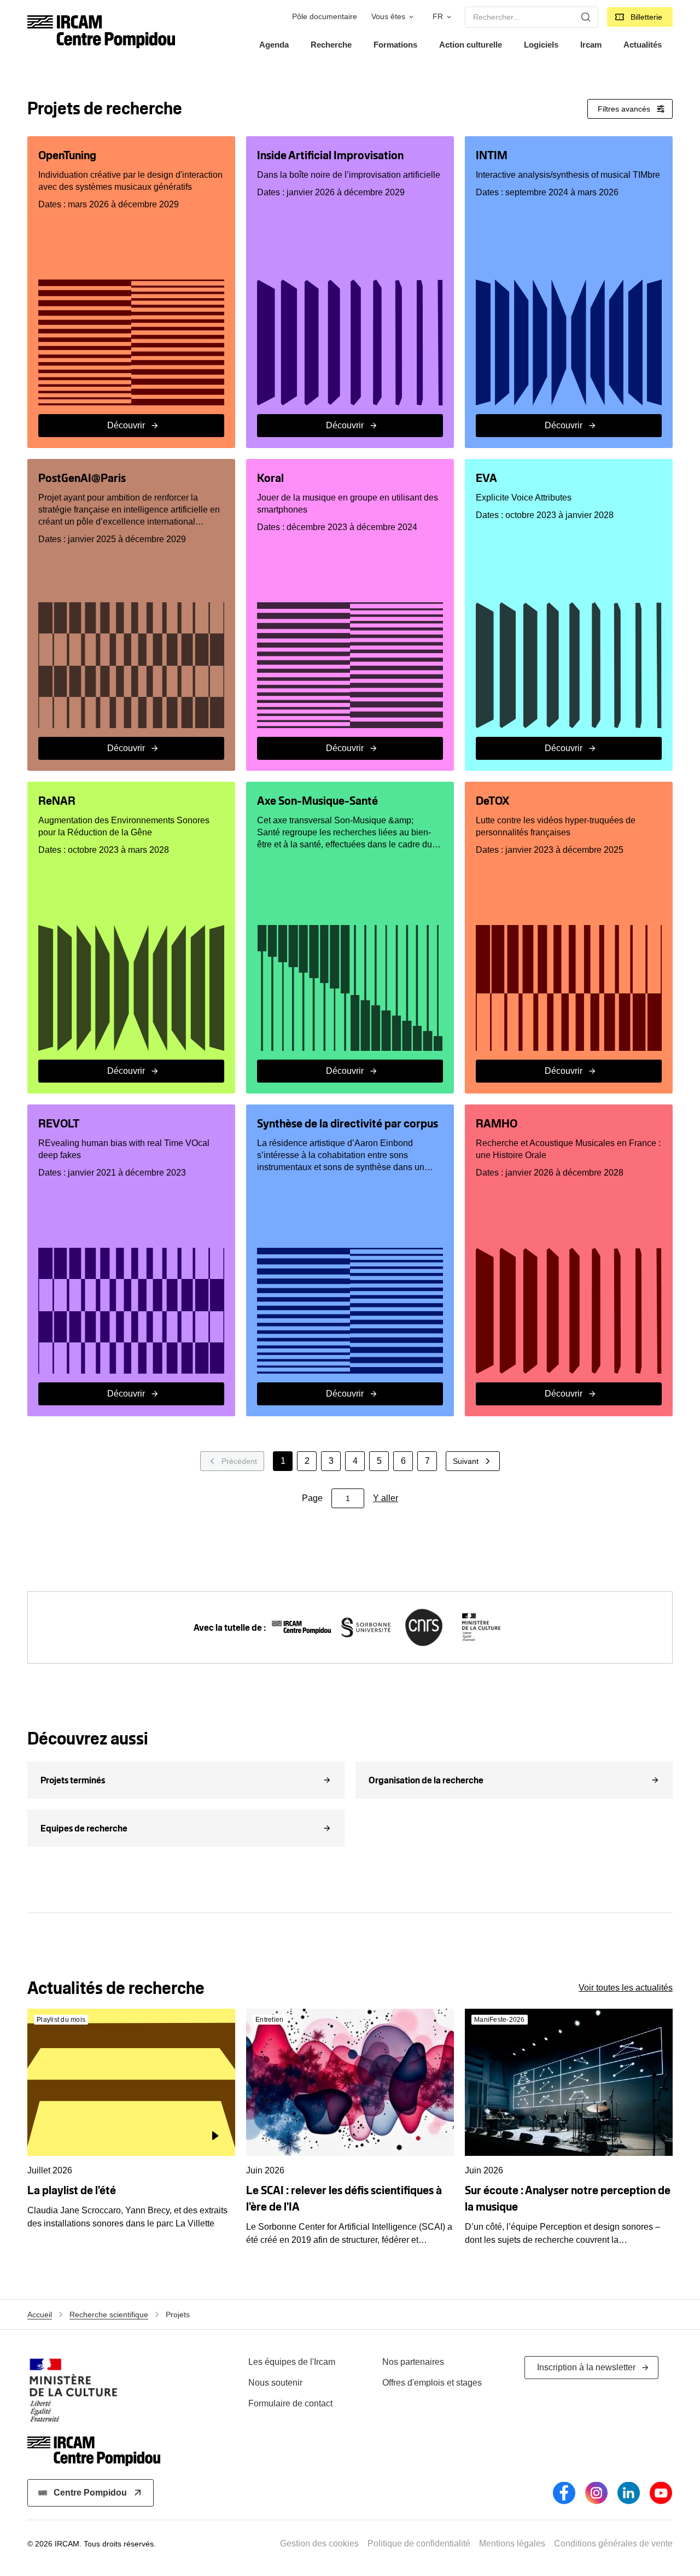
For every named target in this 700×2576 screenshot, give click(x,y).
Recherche (331, 45)
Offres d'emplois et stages (432, 2383)
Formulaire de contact (290, 2403)
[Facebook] (564, 2493)
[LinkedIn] (629, 2493)
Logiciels (541, 45)
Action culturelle (471, 45)
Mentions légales (512, 2543)
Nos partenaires (413, 2362)
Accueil (40, 2315)
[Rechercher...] (586, 17)
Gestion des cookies (319, 2543)
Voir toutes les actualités (626, 1988)
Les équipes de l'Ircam (292, 2362)
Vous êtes (388, 17)
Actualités (643, 45)
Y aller (386, 1498)
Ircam (591, 45)
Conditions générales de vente (613, 2543)
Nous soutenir (275, 2383)
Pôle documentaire (325, 17)
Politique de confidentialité (419, 2543)
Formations (395, 45)
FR (438, 17)
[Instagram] (596, 2493)
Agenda (274, 45)
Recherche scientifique (109, 2315)
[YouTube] (661, 2493)
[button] (186, 1780)
